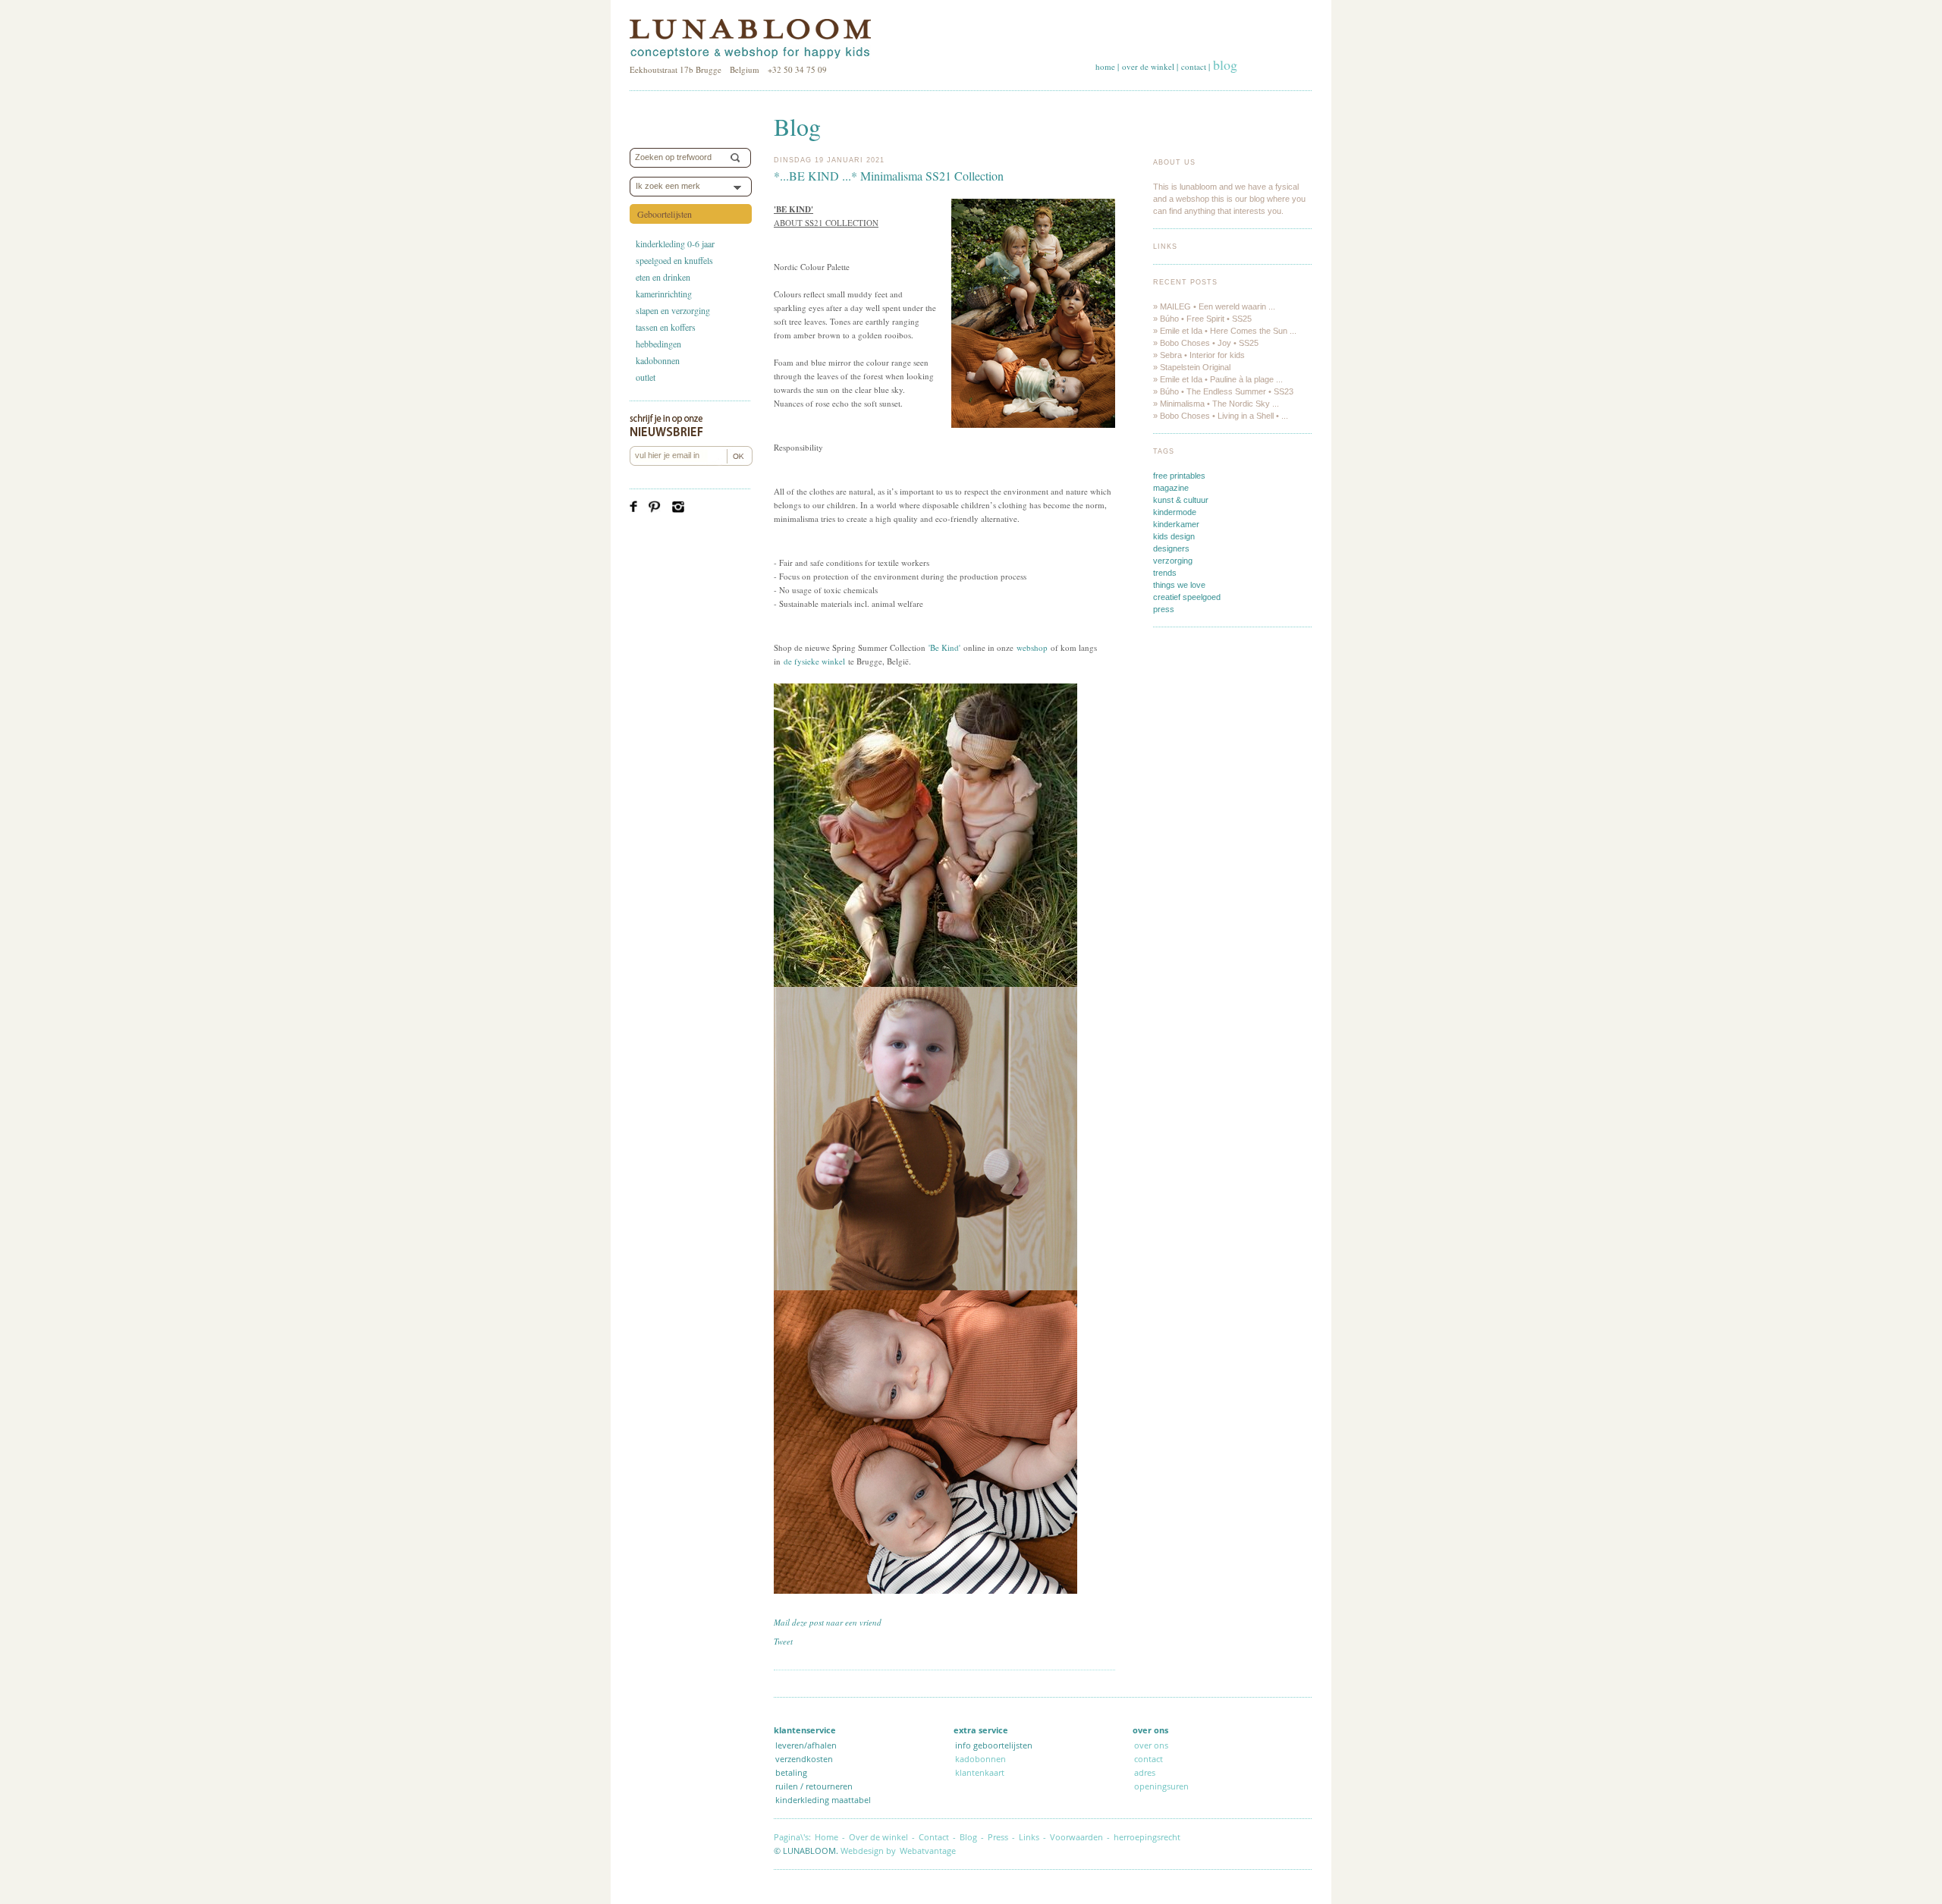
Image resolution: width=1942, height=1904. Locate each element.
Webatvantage (928, 1851)
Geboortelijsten (665, 214)
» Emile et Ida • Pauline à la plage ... (1218, 379)
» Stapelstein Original (1192, 367)
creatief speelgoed (1187, 597)
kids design (1174, 536)
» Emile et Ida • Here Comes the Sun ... (1225, 331)
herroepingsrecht (1147, 1837)
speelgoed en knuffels (674, 260)
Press (998, 1837)
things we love (1179, 585)
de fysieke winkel (814, 661)
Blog (968, 1837)
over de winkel (1148, 66)
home (1105, 66)
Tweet (783, 1641)
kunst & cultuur (1181, 500)
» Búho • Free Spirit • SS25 (1202, 319)
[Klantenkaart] (1192, 1786)
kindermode (1175, 512)
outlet (646, 377)
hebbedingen (658, 344)
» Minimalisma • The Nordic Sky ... (1216, 404)
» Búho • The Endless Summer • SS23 (1223, 391)
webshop (1032, 647)
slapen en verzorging (673, 310)
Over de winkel (878, 1837)
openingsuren (1161, 1786)
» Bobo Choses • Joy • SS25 (1206, 343)
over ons (1151, 1745)
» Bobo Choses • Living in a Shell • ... (1221, 416)
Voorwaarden (1076, 1837)
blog (1225, 64)
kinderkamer (1176, 524)
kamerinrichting (664, 294)
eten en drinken (663, 277)
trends (1165, 573)
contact (1194, 66)
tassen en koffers (666, 327)
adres (1145, 1772)
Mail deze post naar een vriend (828, 1622)
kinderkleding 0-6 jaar (675, 243)
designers (1171, 548)
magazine (1171, 488)
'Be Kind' (946, 647)
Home (826, 1837)
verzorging (1173, 561)
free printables (1179, 476)
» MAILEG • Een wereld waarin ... (1214, 306)
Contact (934, 1837)
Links (1165, 247)
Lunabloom (750, 39)
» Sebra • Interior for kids (1199, 355)
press (1164, 609)
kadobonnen (658, 360)
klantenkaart (980, 1772)
